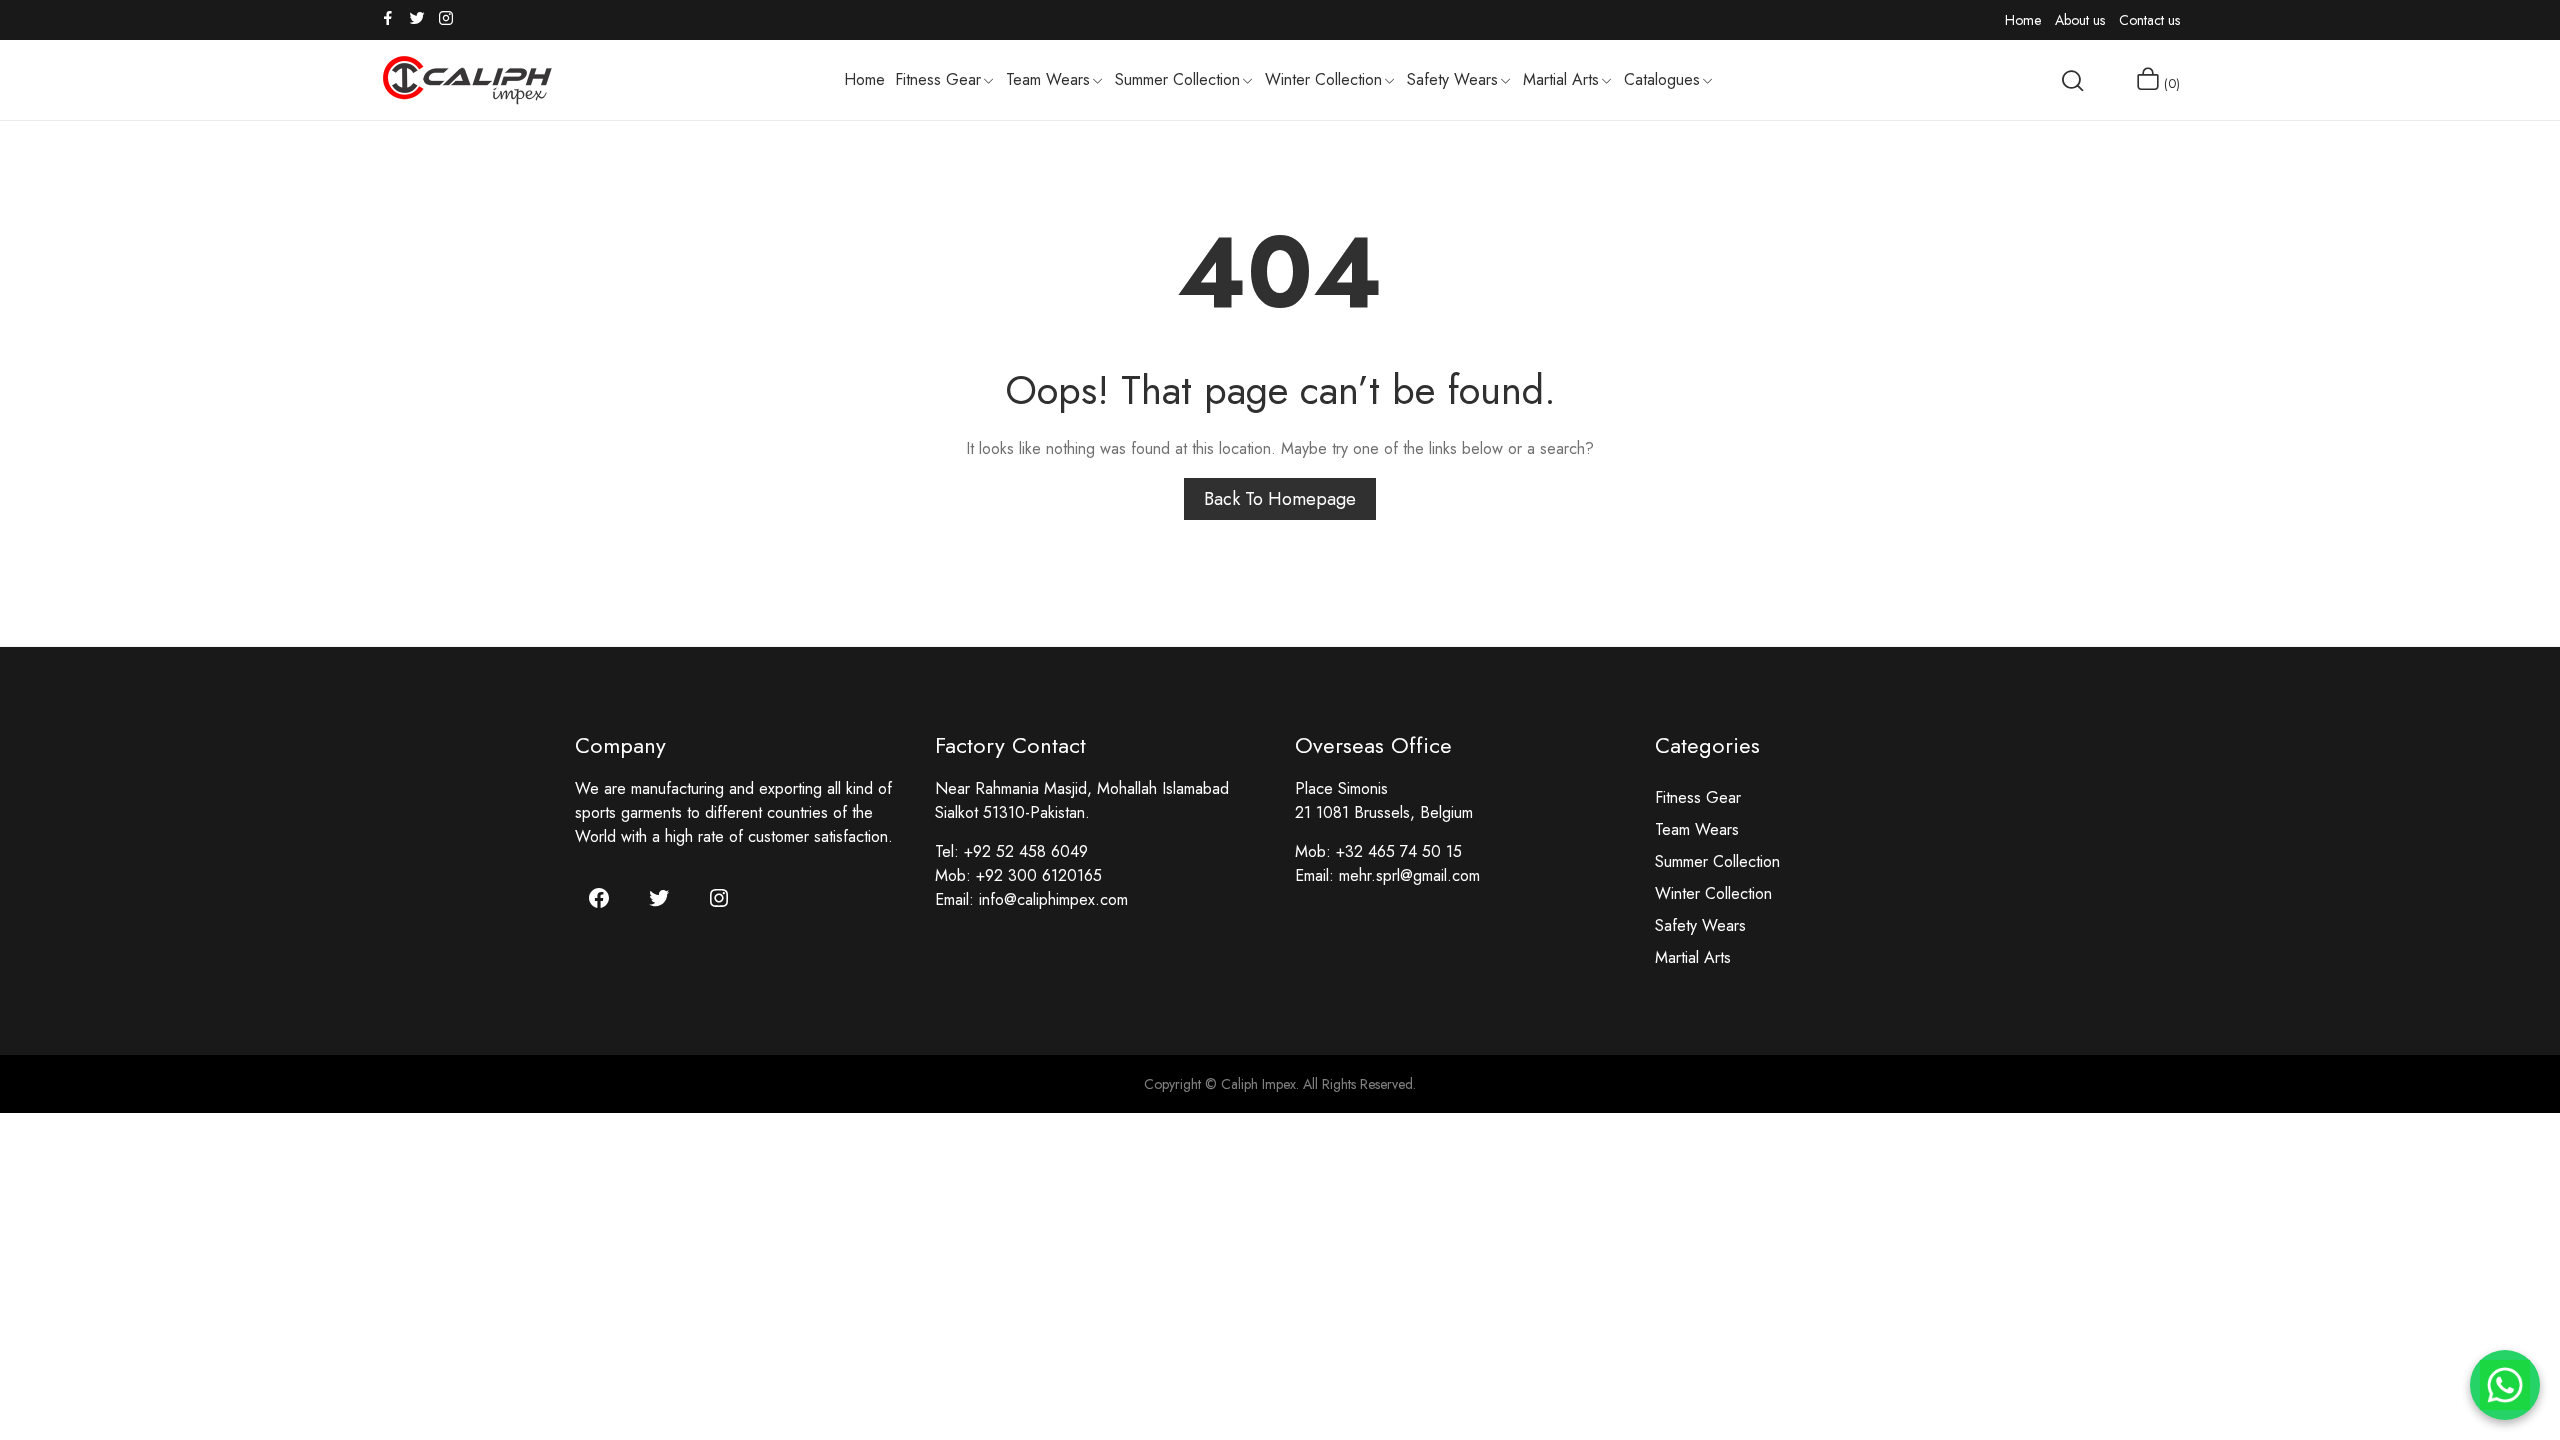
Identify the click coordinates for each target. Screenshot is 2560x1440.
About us (2080, 20)
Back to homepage (1280, 499)
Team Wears (1697, 829)
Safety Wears (1700, 925)
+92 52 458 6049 (1026, 851)
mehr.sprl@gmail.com (1409, 875)
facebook (389, 18)
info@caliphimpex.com (1053, 899)
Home (2023, 20)
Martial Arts (1693, 957)
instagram (447, 18)
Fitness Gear (1698, 797)
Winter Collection (1713, 893)
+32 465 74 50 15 (1399, 851)
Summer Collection (1717, 861)
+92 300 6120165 (1039, 875)
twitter (418, 18)
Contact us (2149, 20)
